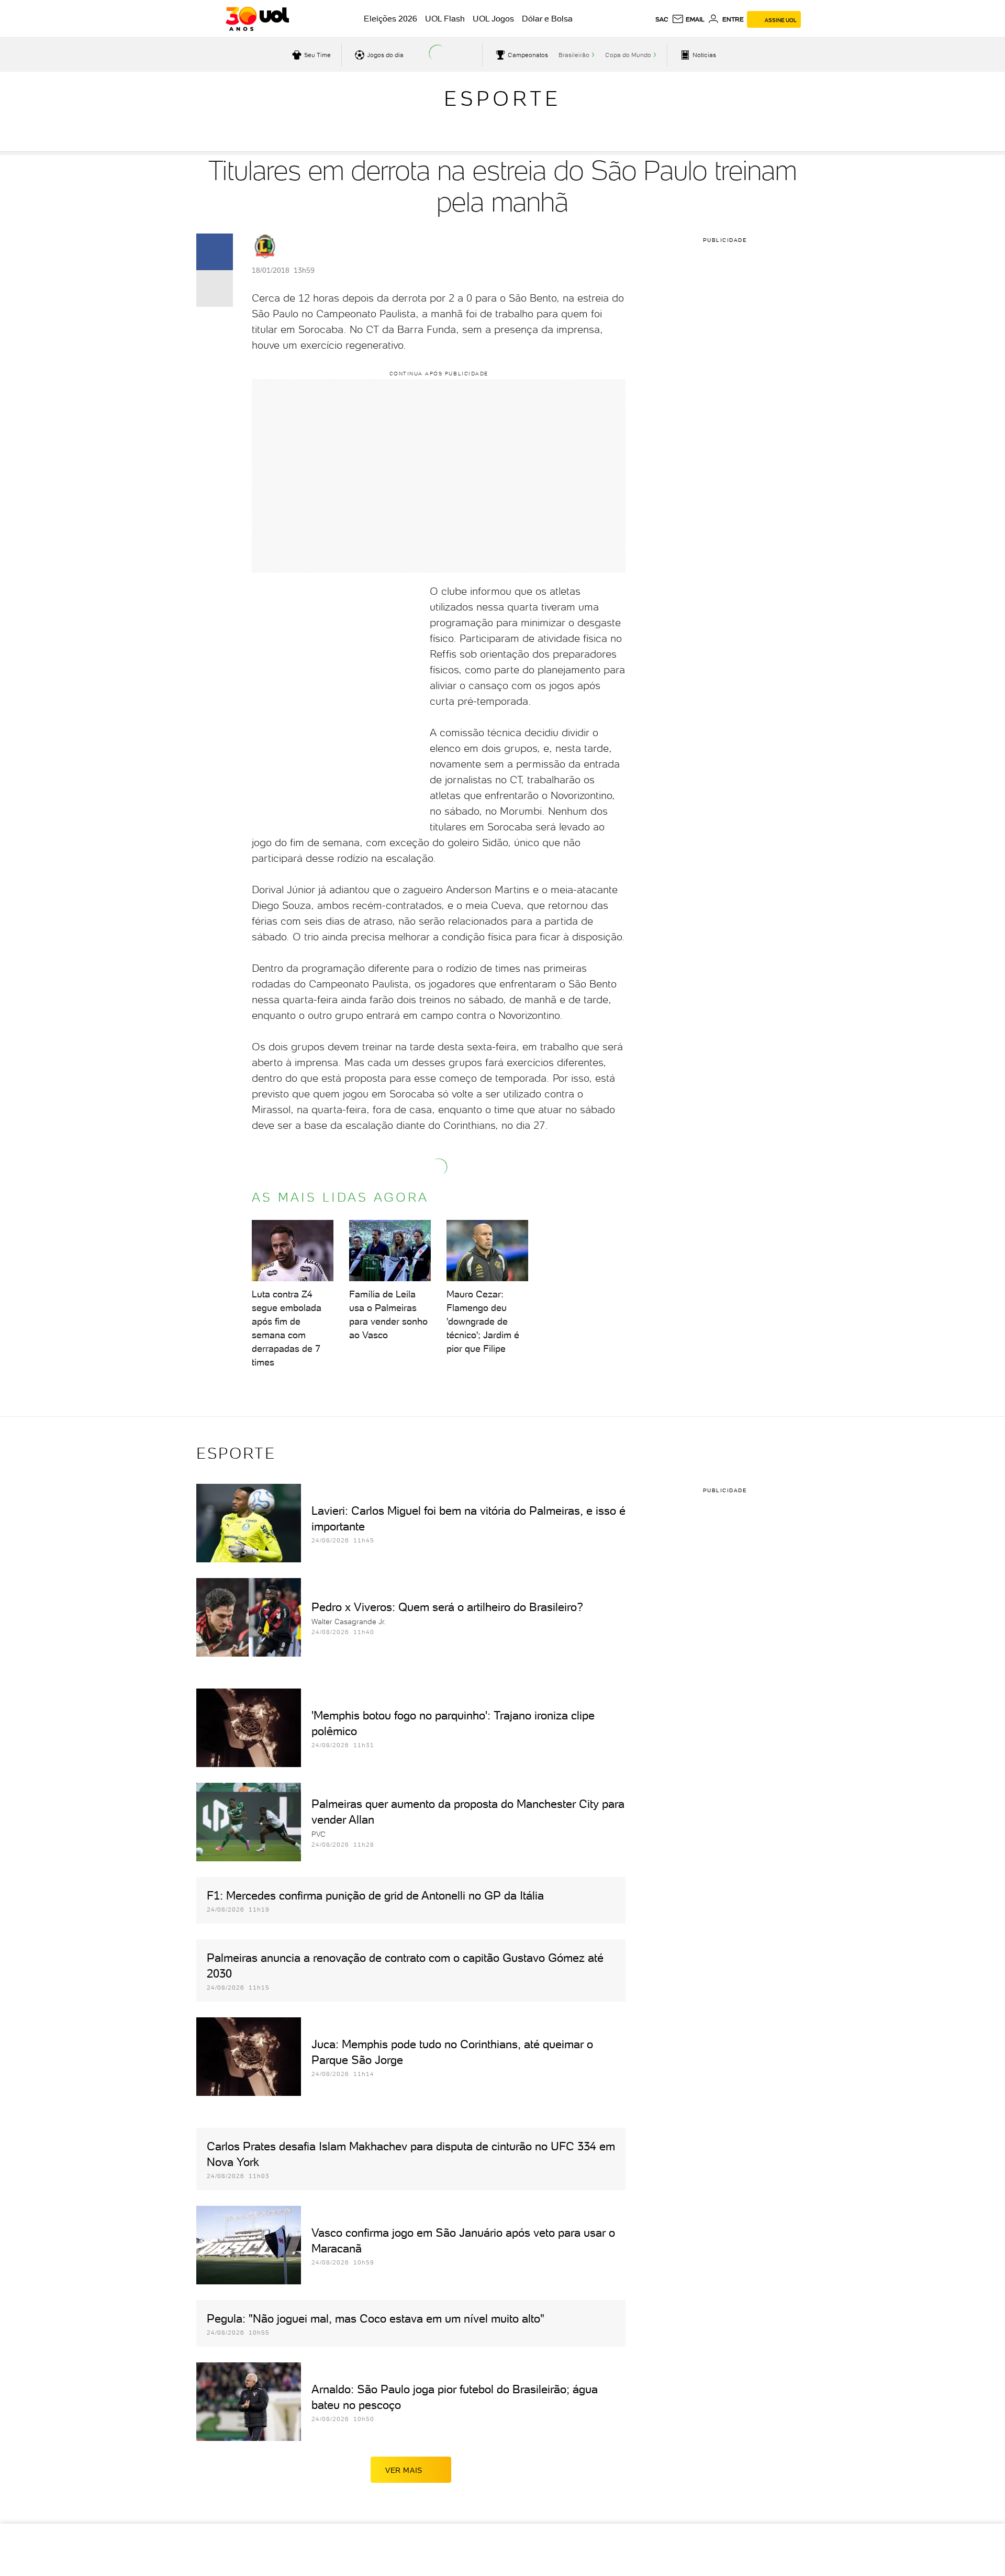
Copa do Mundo (628, 55)
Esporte (502, 98)
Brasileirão (574, 55)
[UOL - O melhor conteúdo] (257, 19)
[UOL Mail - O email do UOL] (688, 19)
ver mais (404, 2470)
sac (662, 19)
